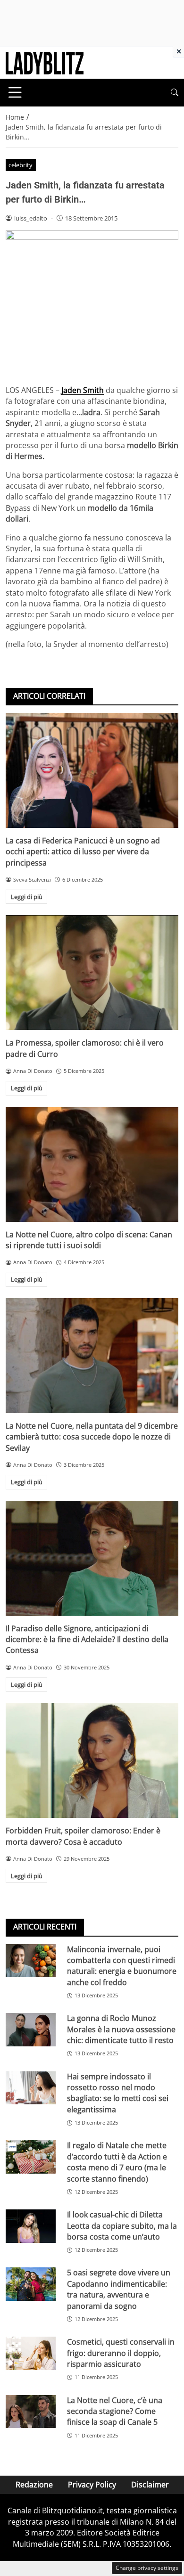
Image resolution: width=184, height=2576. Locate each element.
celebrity (21, 165)
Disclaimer (150, 2485)
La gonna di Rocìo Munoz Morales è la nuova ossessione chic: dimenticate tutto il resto (121, 2029)
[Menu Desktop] (15, 92)
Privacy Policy (92, 2485)
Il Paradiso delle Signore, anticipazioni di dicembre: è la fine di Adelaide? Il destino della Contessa (87, 1640)
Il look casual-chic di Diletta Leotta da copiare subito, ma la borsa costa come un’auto (122, 2226)
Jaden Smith (83, 390)
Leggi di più (27, 897)
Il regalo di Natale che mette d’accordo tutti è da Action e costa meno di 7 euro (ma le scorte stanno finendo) (117, 2162)
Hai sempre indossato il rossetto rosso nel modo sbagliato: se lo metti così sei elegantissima (118, 2093)
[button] (175, 93)
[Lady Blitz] (45, 62)
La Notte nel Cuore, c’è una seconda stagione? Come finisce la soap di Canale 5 (115, 2411)
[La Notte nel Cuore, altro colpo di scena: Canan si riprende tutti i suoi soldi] (92, 1164)
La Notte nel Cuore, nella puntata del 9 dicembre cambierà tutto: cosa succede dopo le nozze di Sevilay (92, 1437)
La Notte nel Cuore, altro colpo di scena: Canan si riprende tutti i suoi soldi (89, 1240)
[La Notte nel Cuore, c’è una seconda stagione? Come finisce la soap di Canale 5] (31, 2412)
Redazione (34, 2485)
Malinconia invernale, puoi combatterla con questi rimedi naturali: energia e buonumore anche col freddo (122, 1966)
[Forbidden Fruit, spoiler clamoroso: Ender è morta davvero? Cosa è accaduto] (92, 1760)
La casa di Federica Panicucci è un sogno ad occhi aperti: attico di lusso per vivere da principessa (83, 852)
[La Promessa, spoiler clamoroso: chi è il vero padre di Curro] (92, 973)
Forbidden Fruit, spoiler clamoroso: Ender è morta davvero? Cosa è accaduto (83, 1836)
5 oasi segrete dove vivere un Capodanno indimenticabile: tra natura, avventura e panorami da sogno (119, 2289)
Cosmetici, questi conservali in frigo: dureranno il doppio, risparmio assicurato (121, 2353)
